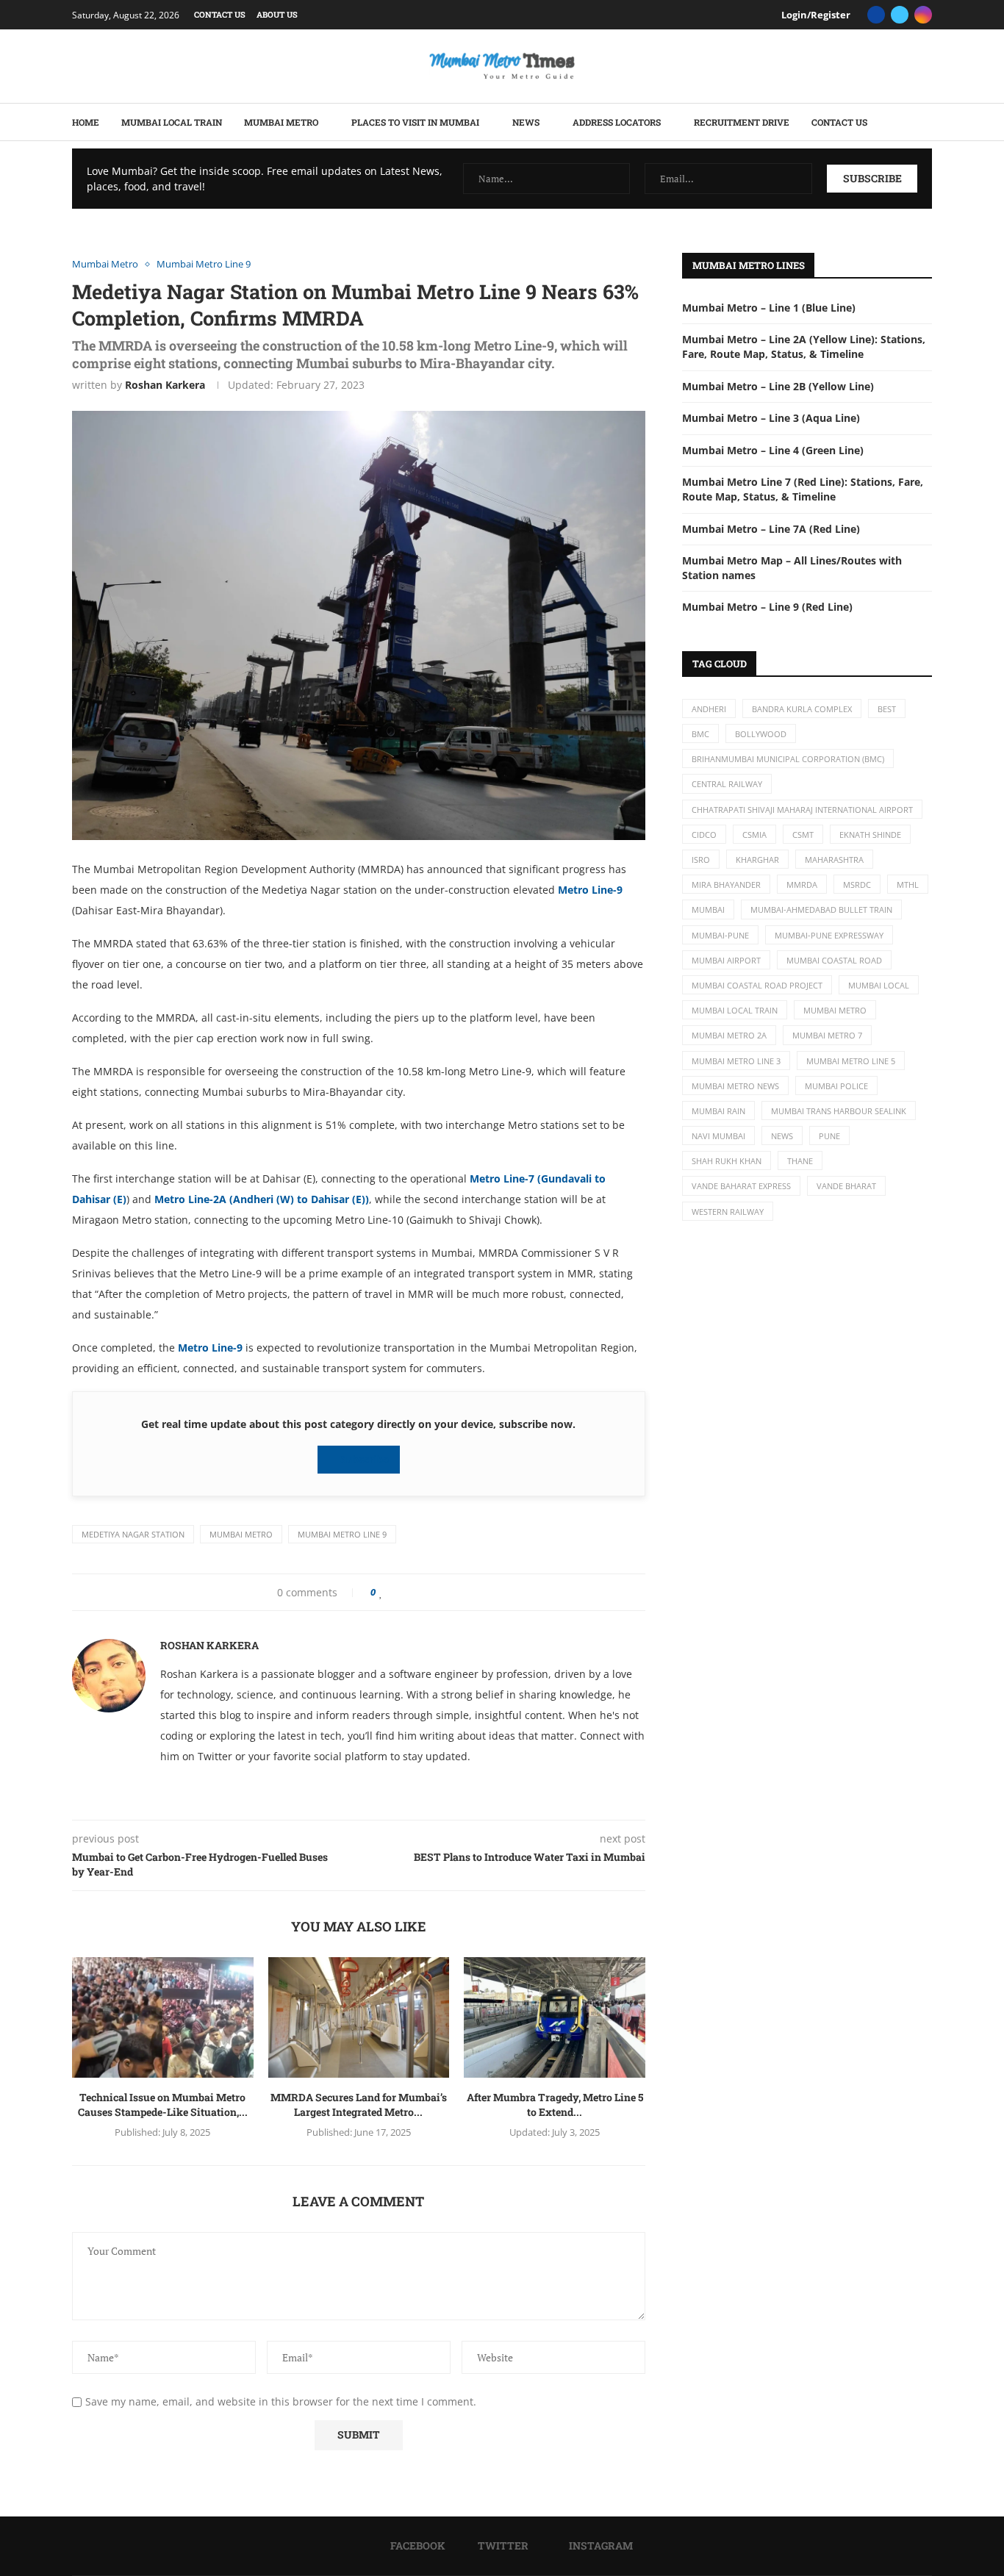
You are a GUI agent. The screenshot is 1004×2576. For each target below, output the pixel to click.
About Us (277, 14)
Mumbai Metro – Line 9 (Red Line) (767, 607)
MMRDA (802, 885)
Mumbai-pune (720, 935)
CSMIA (754, 835)
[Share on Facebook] (396, 1592)
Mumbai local (879, 985)
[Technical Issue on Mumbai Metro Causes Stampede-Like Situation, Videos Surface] (163, 2017)
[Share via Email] (441, 1592)
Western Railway (728, 1212)
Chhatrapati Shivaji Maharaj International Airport (802, 810)
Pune (829, 1136)
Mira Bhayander (726, 885)
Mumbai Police (836, 1086)
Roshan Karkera (165, 385)
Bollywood (761, 734)
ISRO (701, 860)
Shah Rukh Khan (727, 1161)
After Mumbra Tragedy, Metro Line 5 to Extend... (555, 2105)
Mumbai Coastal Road (834, 960)
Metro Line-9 (590, 890)
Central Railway (727, 784)
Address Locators (617, 122)
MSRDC (857, 885)
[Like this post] (381, 1592)
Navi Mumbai (718, 1136)
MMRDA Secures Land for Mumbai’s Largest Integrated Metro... (359, 2105)
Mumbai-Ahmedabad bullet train (821, 910)
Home (86, 122)
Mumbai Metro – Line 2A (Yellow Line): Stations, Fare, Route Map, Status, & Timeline (804, 347)
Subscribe (363, 1459)
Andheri (709, 709)
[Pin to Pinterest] (416, 1592)
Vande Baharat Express (741, 1186)
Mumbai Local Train (172, 122)
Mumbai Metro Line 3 (736, 1061)
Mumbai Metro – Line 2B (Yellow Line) (778, 386)
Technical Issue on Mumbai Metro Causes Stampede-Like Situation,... (163, 2105)
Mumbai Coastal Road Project (757, 985)
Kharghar (757, 860)
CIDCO (704, 835)
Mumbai (708, 910)
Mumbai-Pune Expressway (829, 935)
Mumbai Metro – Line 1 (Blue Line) (769, 308)
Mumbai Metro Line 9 (342, 1534)
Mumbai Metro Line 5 (851, 1061)
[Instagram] (923, 15)
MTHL (908, 885)
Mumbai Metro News (735, 1086)
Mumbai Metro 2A (729, 1035)
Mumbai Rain (718, 1111)
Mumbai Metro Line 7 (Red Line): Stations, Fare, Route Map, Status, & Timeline (803, 489)
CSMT (803, 835)
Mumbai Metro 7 (827, 1035)
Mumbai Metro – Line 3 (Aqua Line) (771, 418)
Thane (800, 1161)
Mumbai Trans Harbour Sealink (839, 1111)
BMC (700, 734)
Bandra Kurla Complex (802, 709)
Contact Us (220, 14)
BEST (887, 709)
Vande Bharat (846, 1186)
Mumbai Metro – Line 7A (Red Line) (771, 529)
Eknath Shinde (870, 835)
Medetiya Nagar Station (133, 1534)
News (526, 122)
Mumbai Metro (281, 122)
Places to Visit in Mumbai (415, 122)
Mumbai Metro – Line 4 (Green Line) (773, 450)
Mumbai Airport (726, 960)
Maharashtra (834, 860)
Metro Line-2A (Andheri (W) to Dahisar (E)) (262, 1199)
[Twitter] (900, 15)
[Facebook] (876, 15)
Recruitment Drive (742, 122)
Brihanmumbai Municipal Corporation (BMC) (788, 759)
